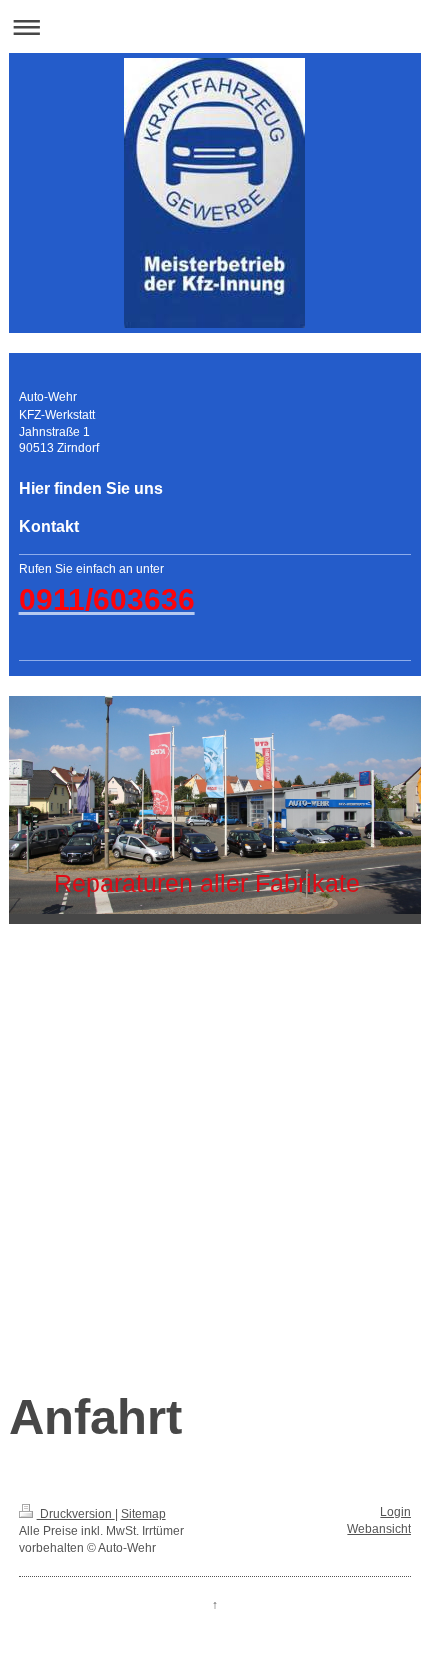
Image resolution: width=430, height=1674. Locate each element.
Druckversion (76, 1514)
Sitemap (143, 1514)
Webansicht (379, 1529)
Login (395, 1512)
